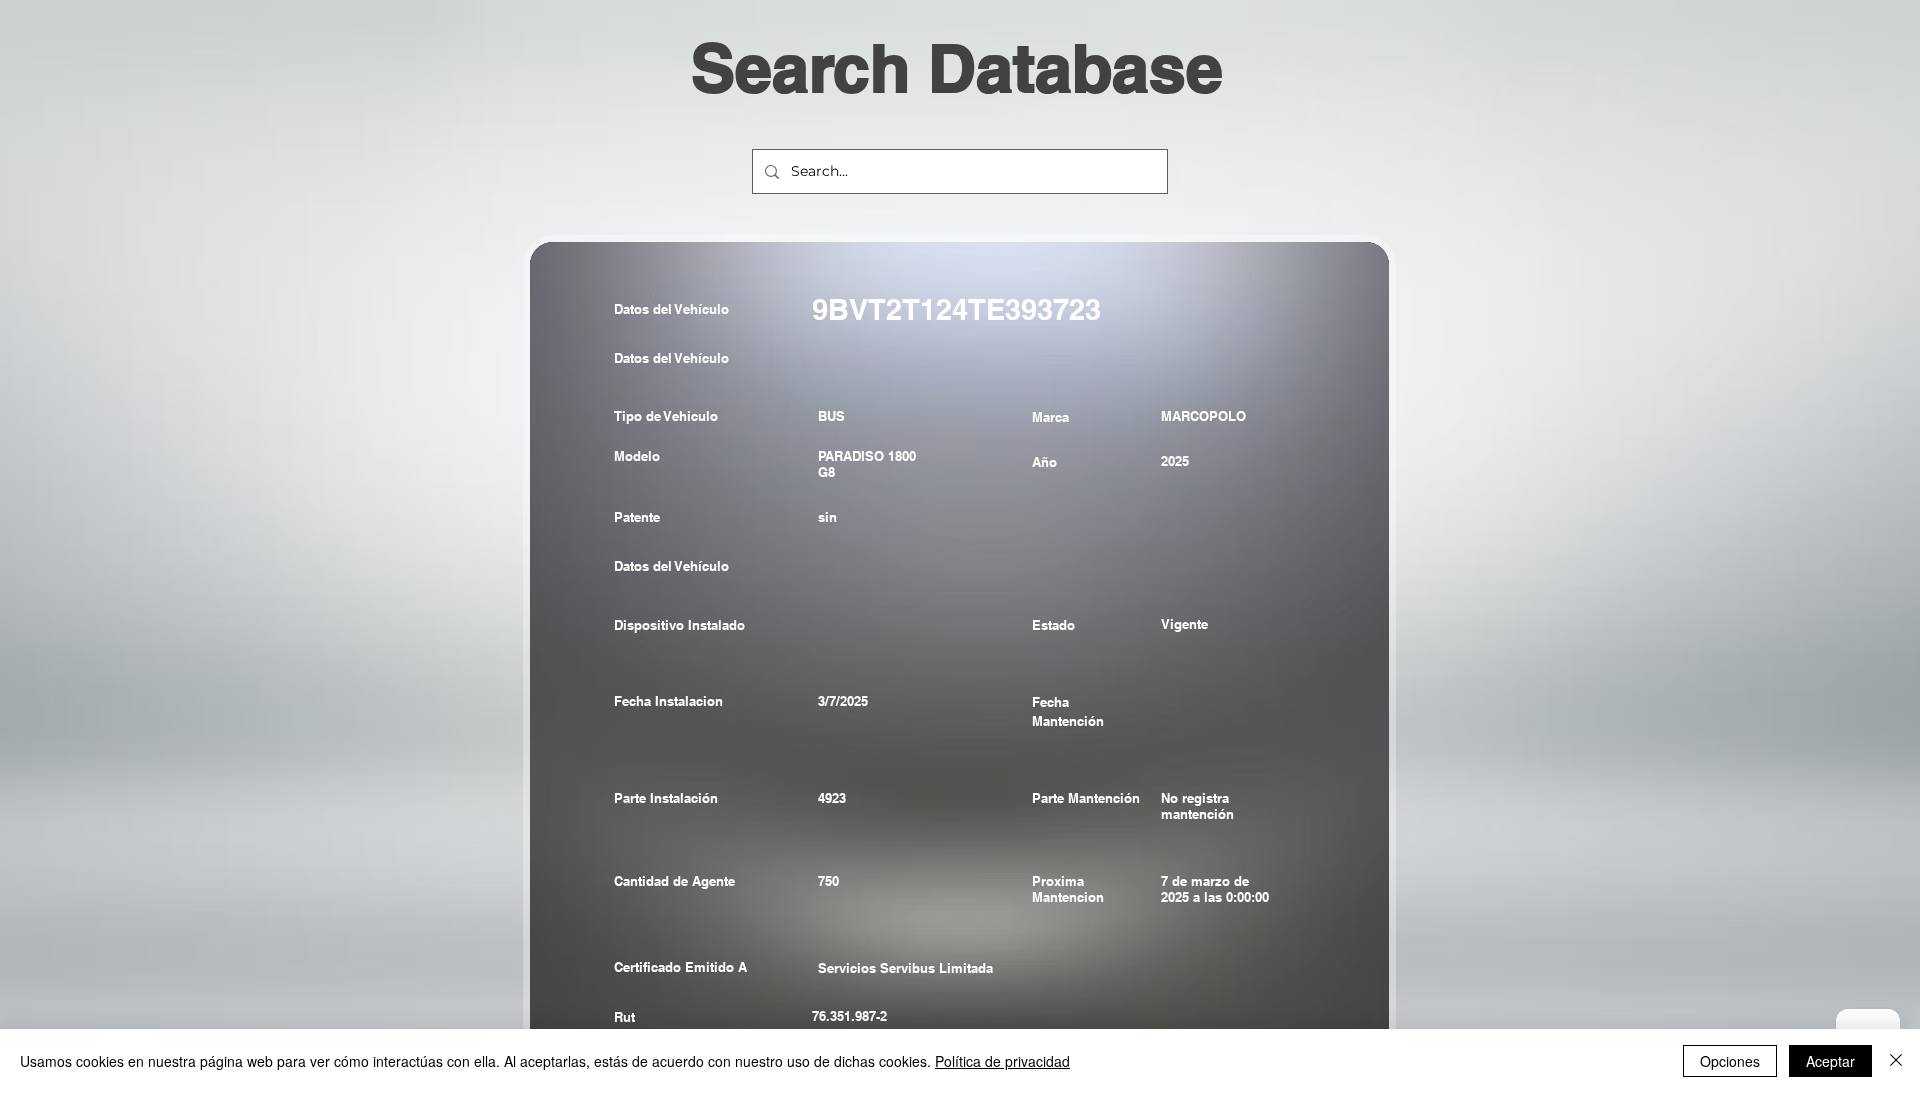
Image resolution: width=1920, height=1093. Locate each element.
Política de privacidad (1002, 1061)
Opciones (1730, 1061)
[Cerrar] (1896, 1061)
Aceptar (1830, 1061)
